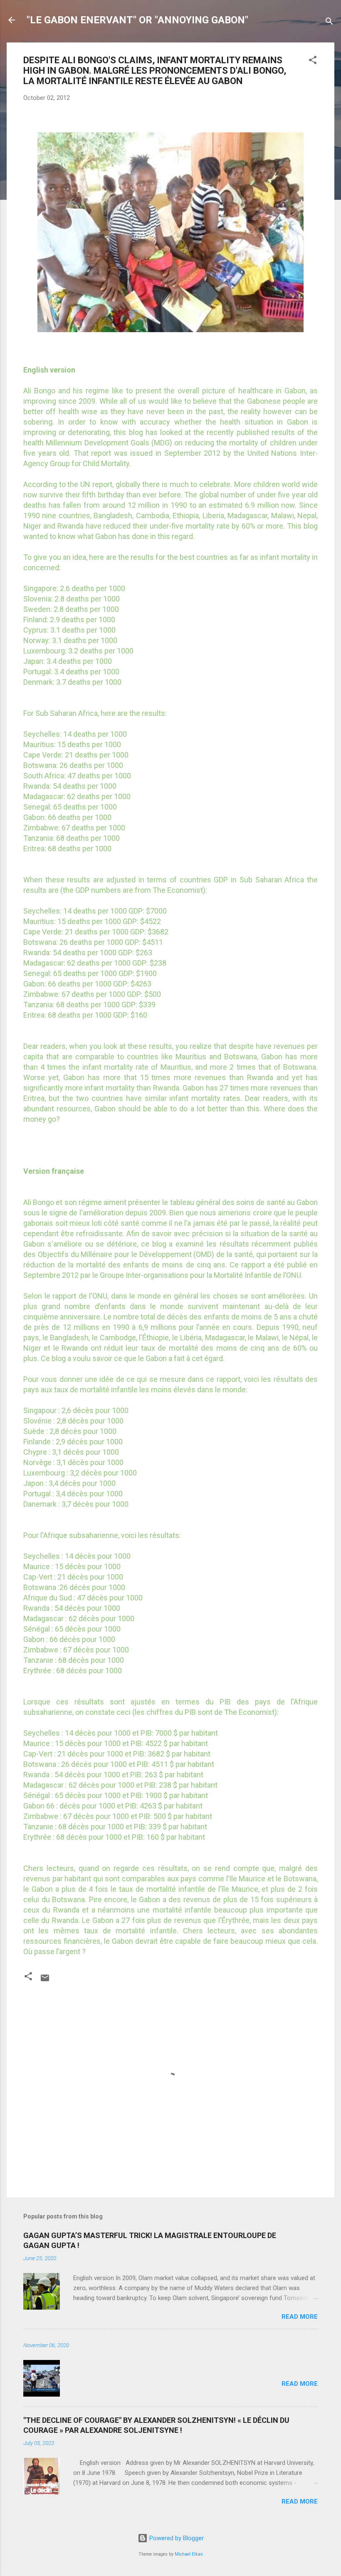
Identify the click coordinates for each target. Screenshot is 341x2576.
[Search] (329, 23)
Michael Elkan (189, 2554)
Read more (300, 2317)
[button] (313, 61)
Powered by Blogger (176, 2538)
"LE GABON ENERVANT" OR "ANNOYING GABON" (137, 20)
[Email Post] (45, 1981)
